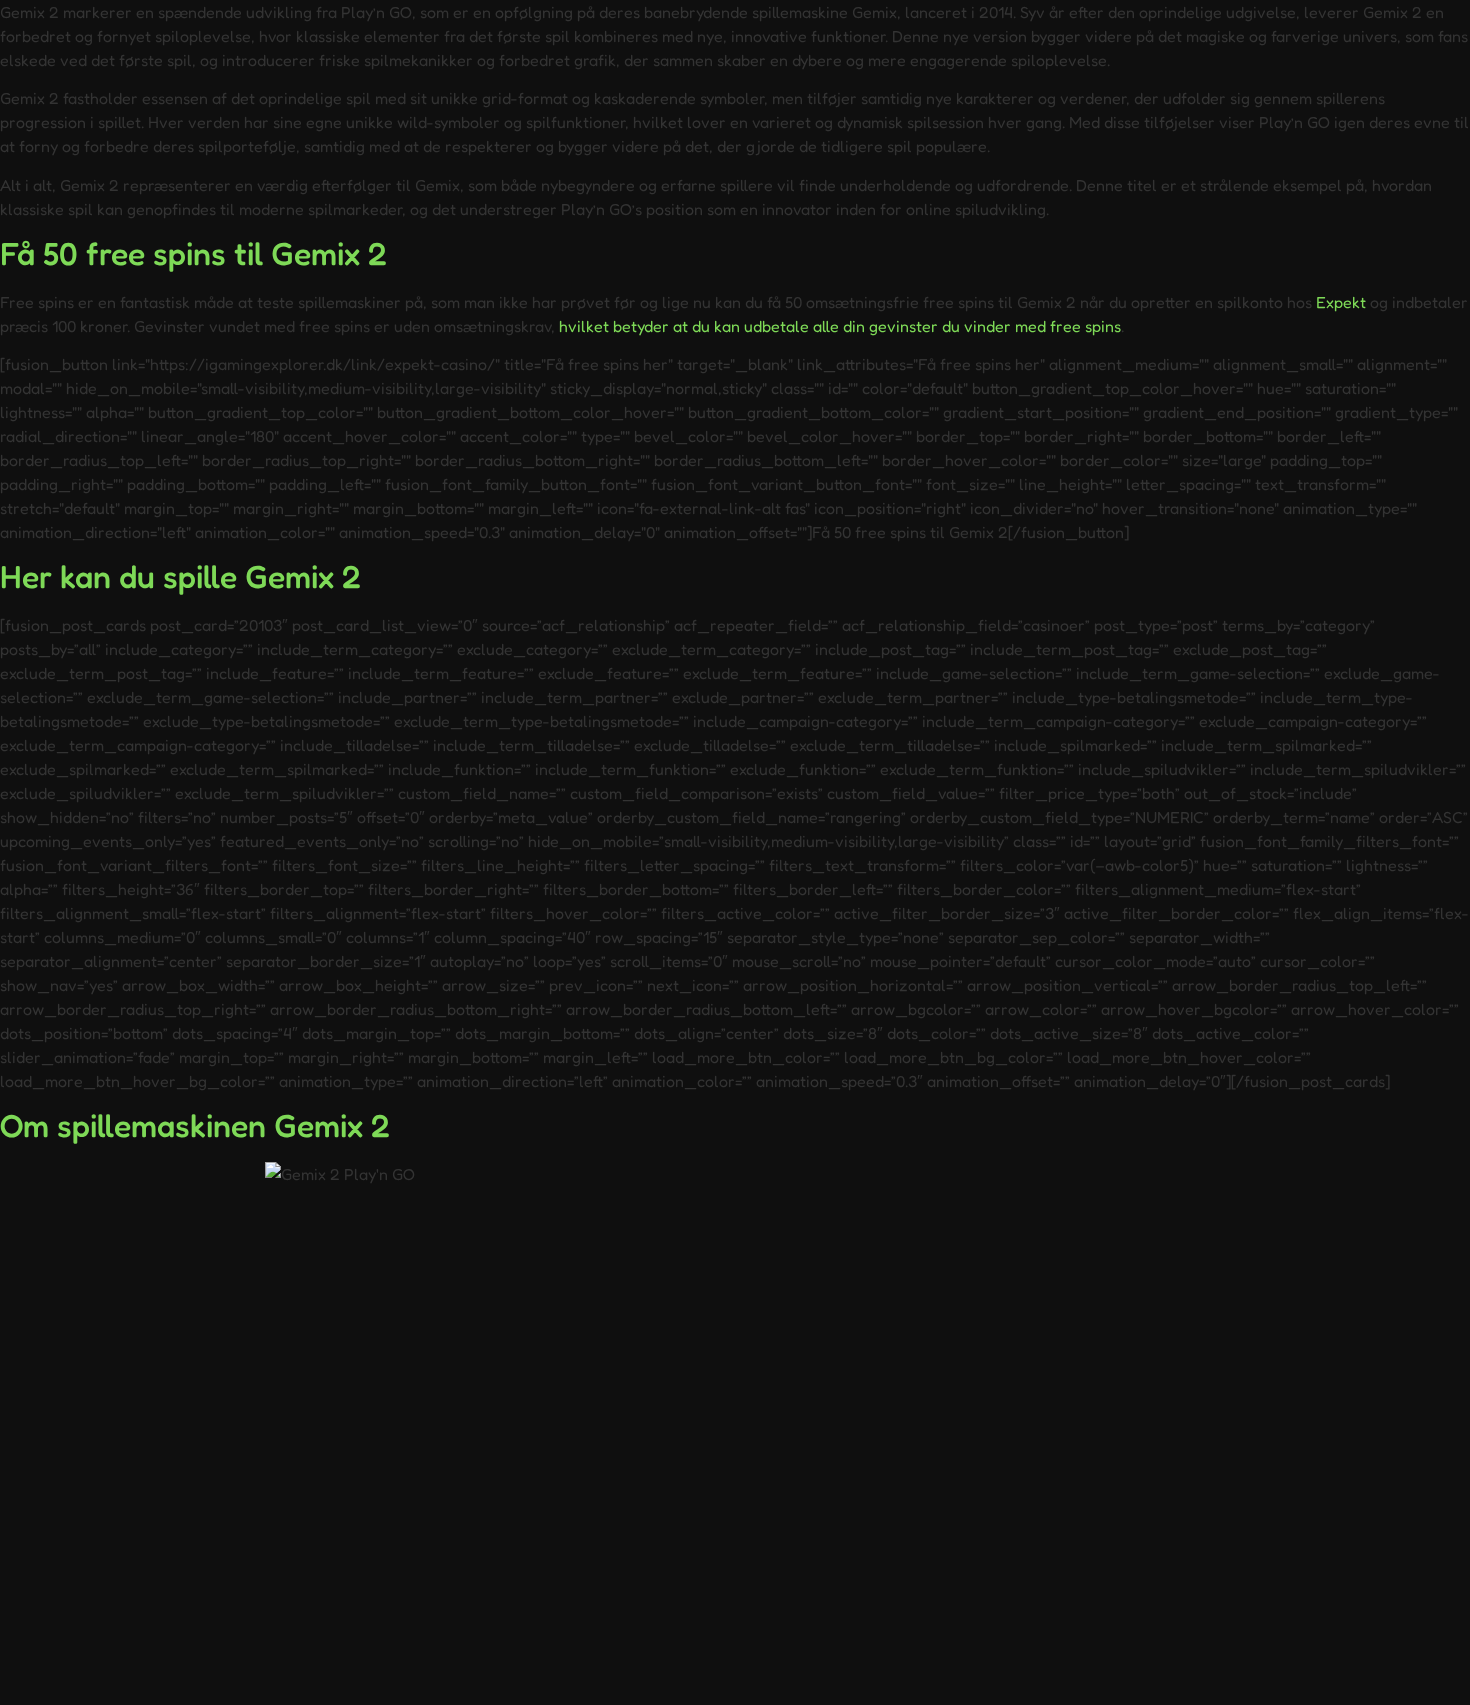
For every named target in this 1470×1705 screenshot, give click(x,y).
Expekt (1341, 302)
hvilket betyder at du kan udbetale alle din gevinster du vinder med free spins (840, 326)
